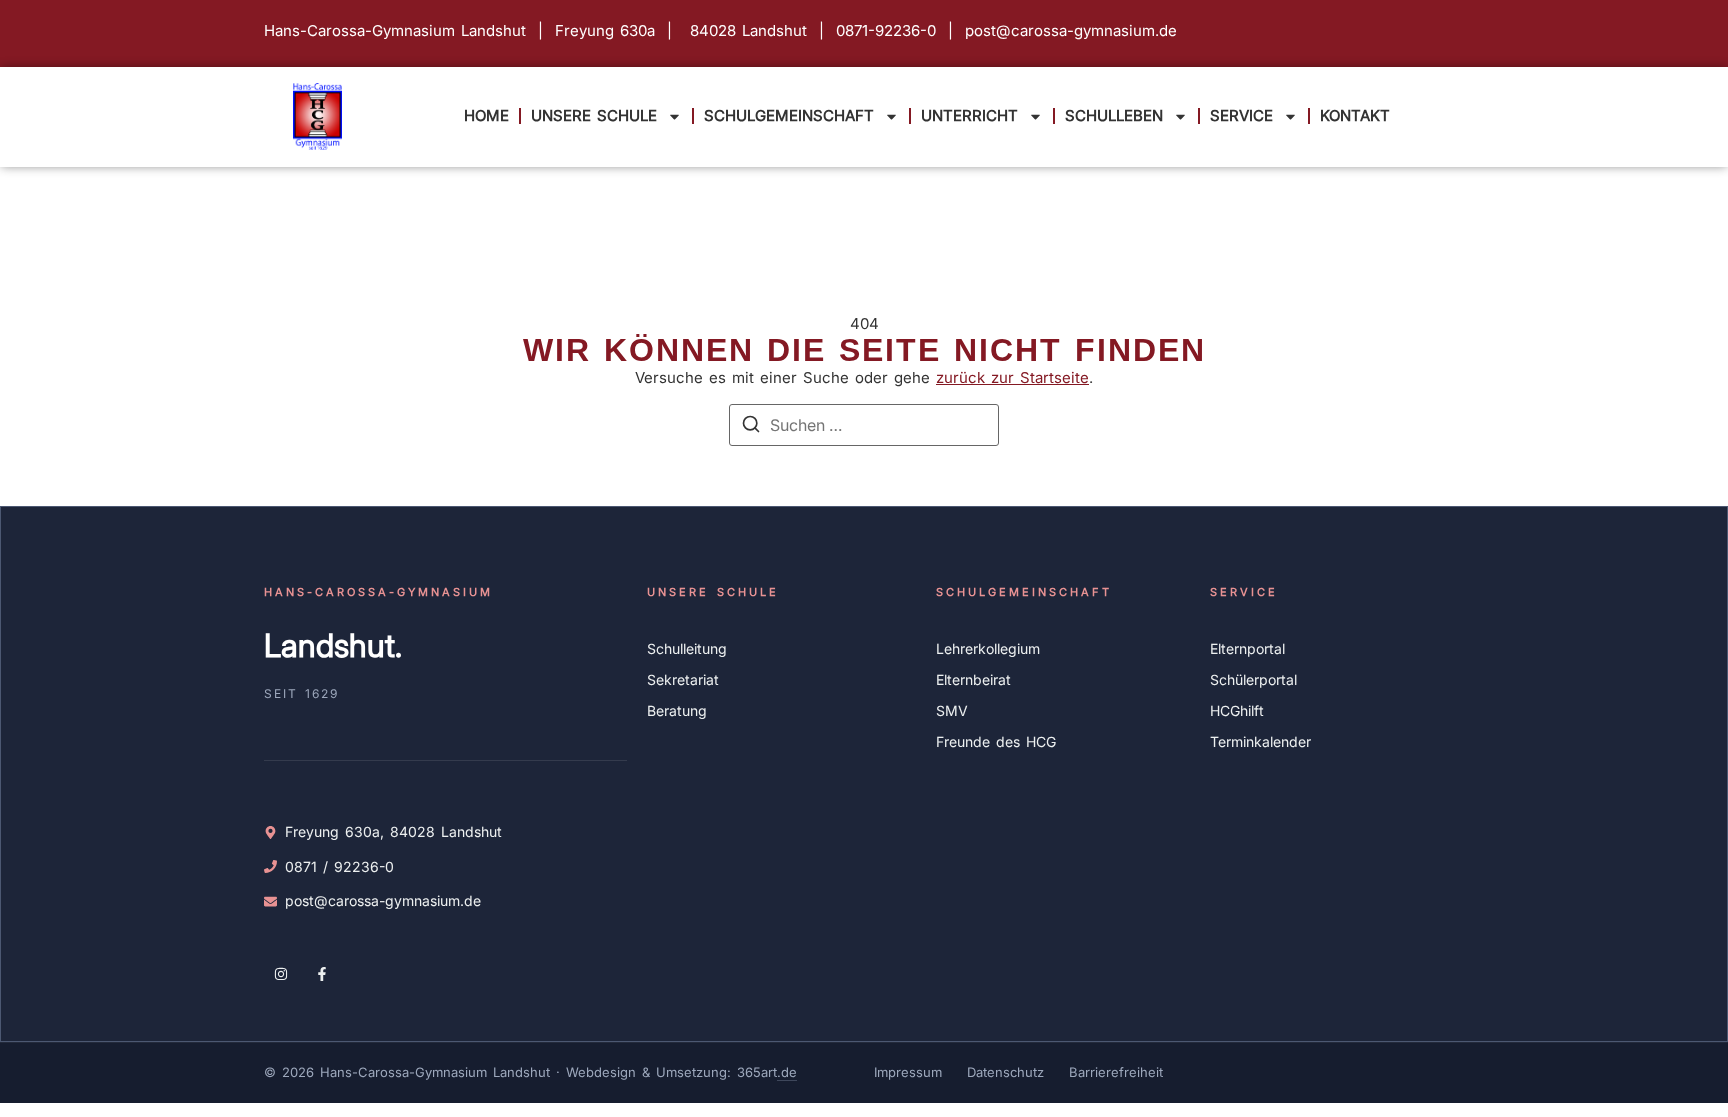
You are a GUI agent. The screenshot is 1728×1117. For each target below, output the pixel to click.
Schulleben (1114, 115)
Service (1241, 115)
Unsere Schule (594, 115)
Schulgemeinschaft (789, 115)
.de (787, 1072)
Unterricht (969, 115)
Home (486, 115)
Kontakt (1355, 115)
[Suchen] (751, 427)
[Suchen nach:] (864, 425)
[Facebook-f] (323, 974)
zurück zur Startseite (1012, 377)
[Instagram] (281, 974)
